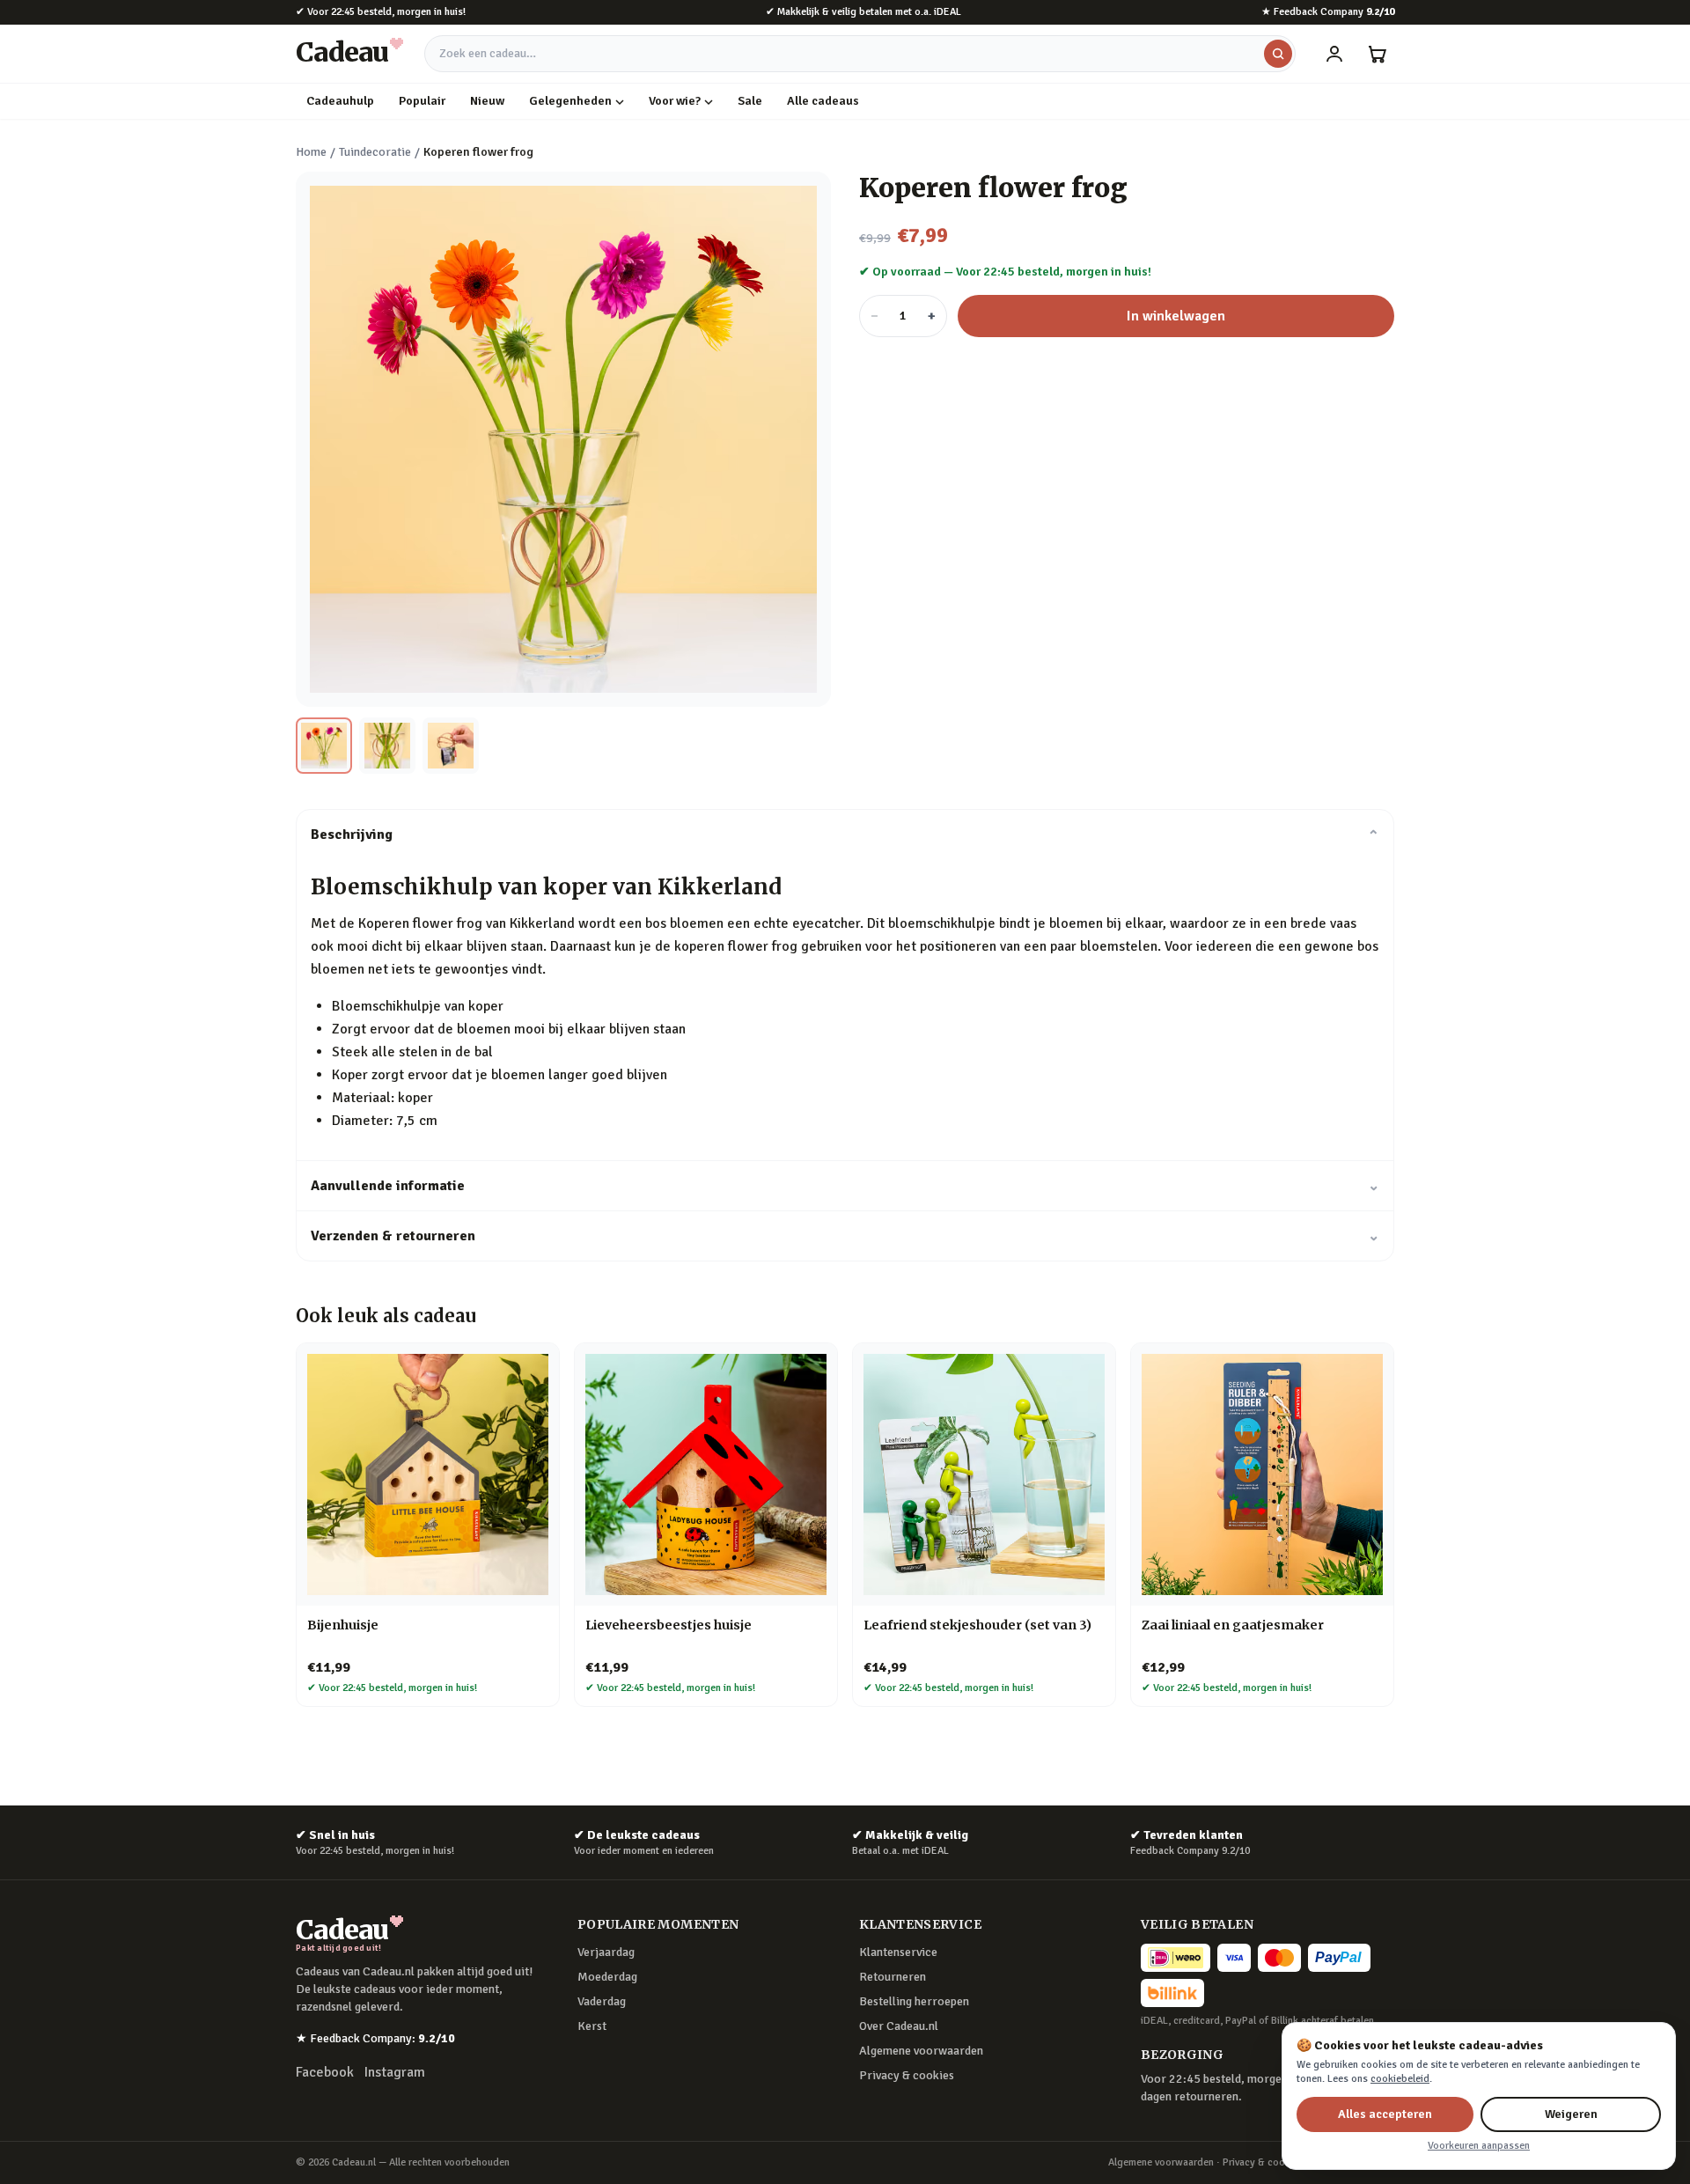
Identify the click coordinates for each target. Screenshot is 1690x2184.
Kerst (592, 2026)
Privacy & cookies (907, 2075)
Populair (422, 101)
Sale (750, 101)
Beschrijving (845, 835)
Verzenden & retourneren (845, 1236)
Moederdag (607, 1977)
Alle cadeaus (823, 101)
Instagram (395, 2072)
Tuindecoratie (375, 152)
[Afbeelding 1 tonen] (324, 746)
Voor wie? (675, 101)
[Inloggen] (1334, 54)
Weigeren (1571, 2114)
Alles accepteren (1385, 2114)
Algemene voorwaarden (921, 2051)
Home (311, 152)
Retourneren (893, 1977)
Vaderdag (602, 2001)
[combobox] (860, 54)
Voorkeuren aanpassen (1479, 2146)
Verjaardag (606, 1952)
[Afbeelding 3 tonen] (451, 746)
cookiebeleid (1400, 2079)
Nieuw (487, 101)
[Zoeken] (1278, 54)
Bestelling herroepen (914, 2001)
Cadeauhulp (340, 101)
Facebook (325, 2072)
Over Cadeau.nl (899, 2026)
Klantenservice (898, 1952)
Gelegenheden (570, 101)
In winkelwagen (1176, 316)
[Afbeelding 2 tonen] (387, 746)
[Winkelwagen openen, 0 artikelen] (1377, 54)
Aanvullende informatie (845, 1186)
